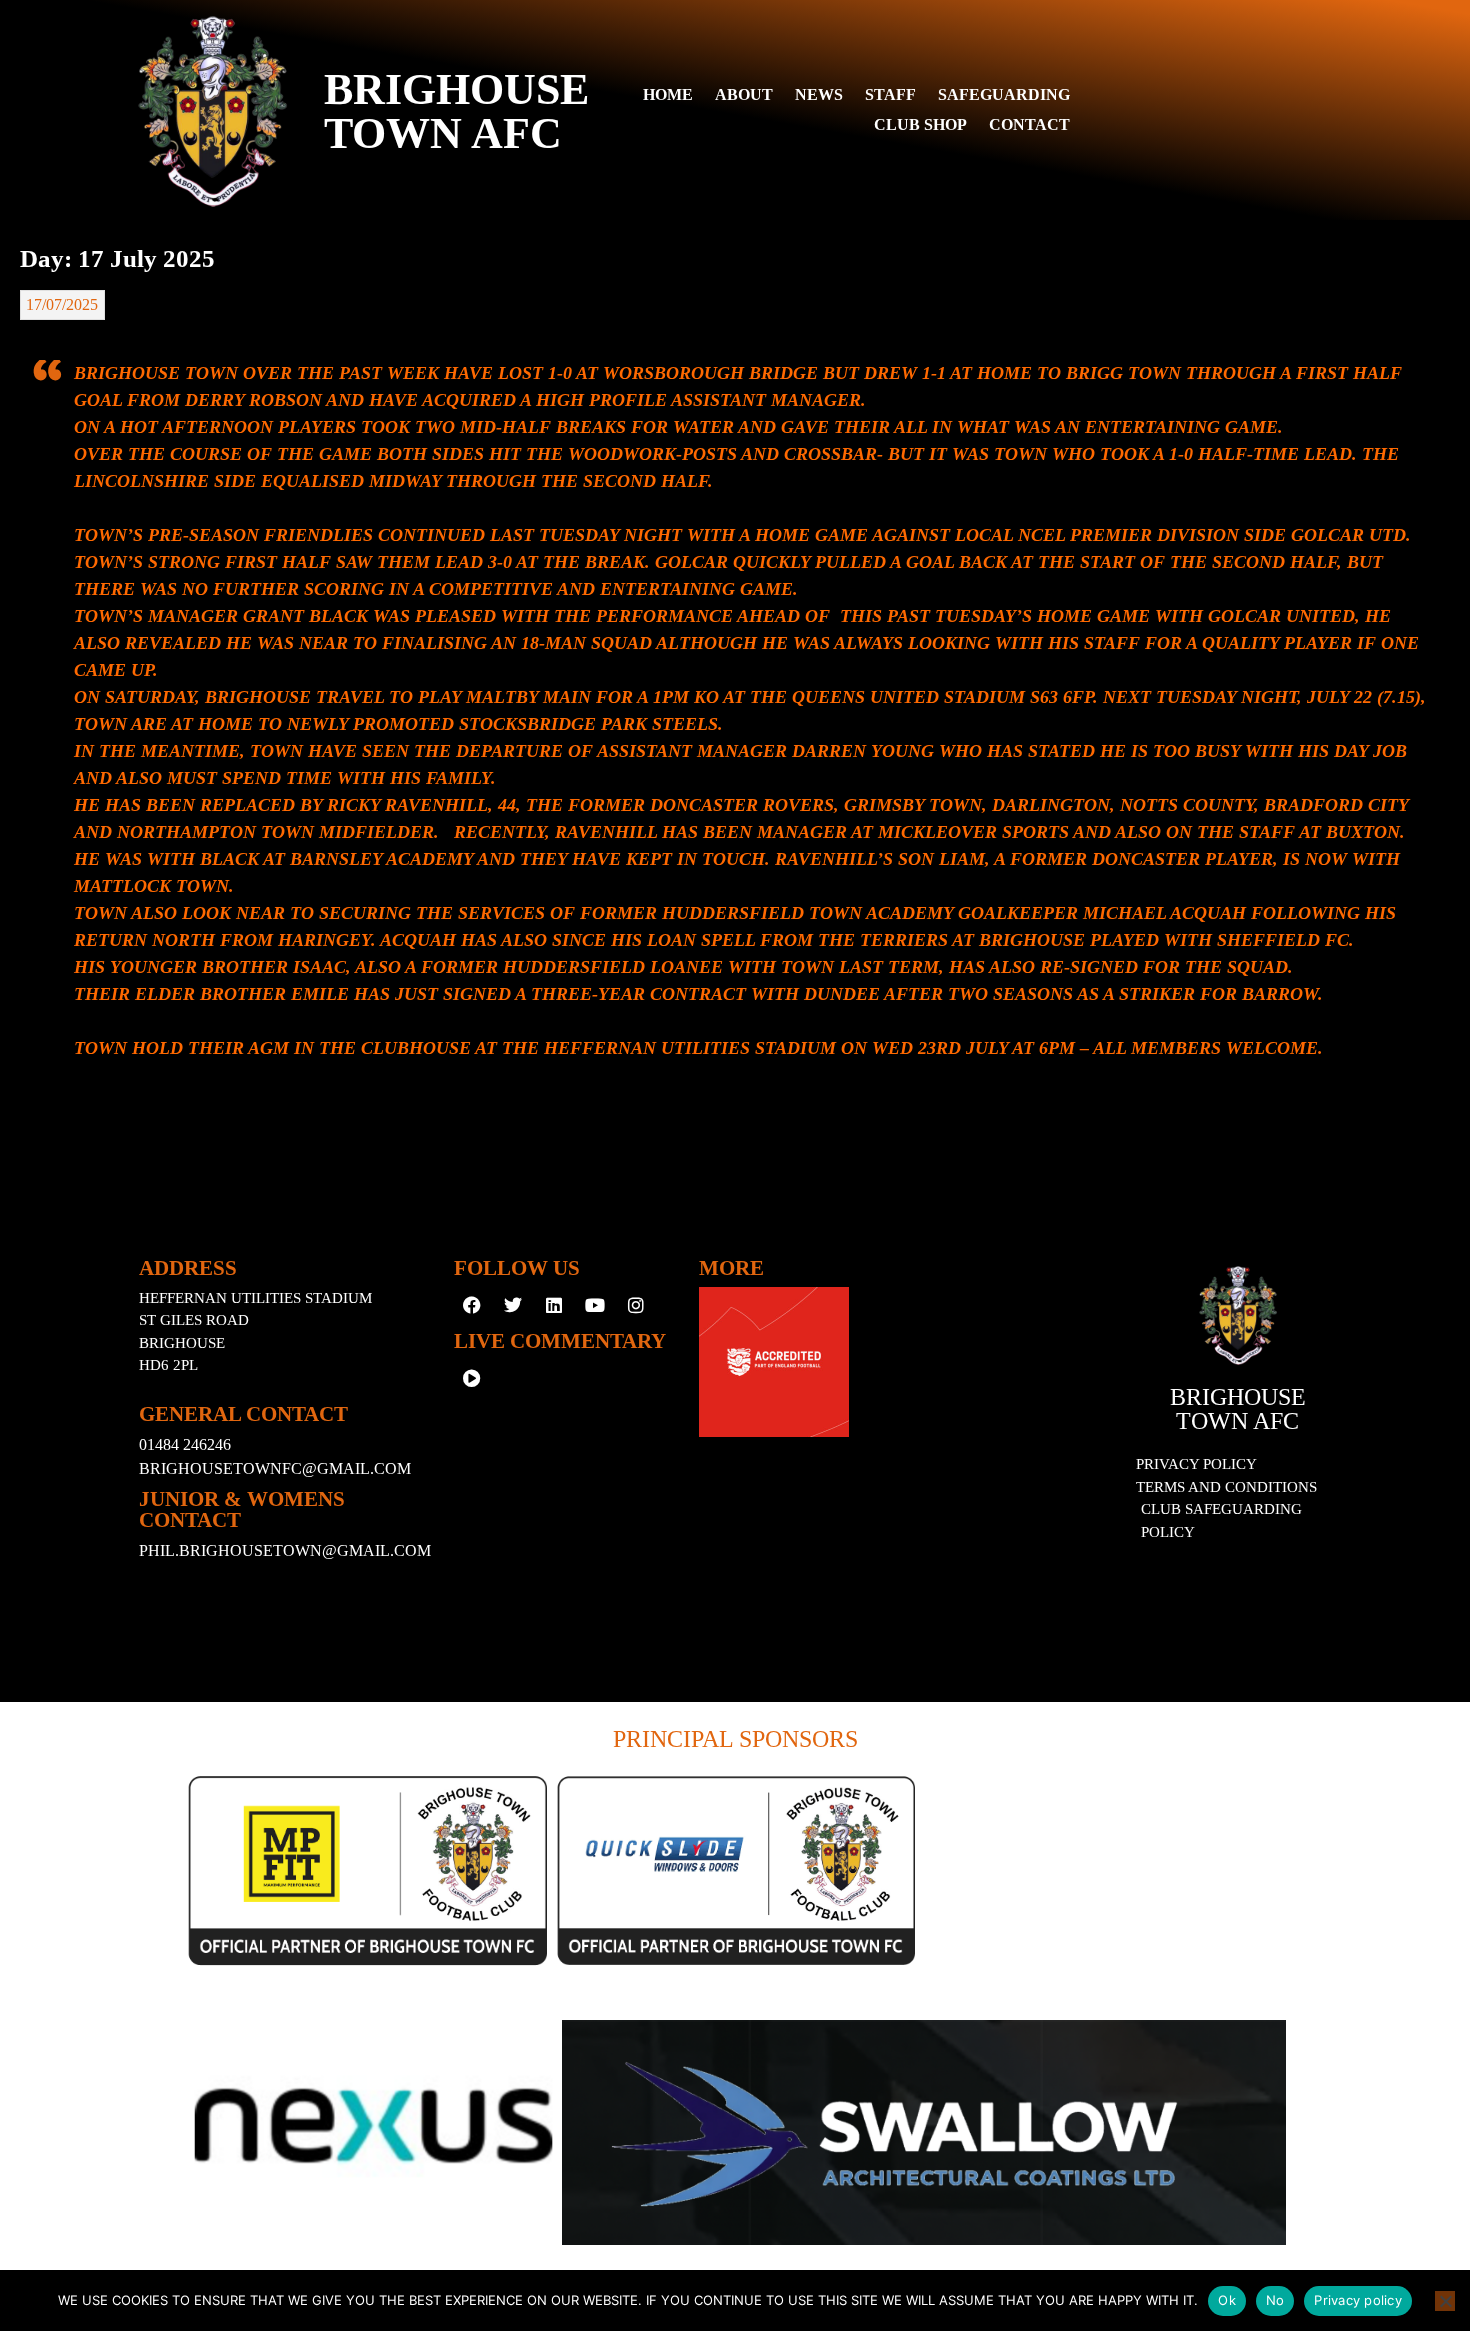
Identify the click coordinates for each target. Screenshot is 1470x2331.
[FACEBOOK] (472, 1305)
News (819, 94)
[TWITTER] (513, 1305)
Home (668, 94)
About (744, 94)
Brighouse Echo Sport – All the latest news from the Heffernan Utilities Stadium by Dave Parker (324, 344)
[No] (1445, 2301)
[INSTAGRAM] (636, 1305)
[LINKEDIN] (554, 1305)
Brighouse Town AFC (1238, 1409)
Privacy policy (1358, 2300)
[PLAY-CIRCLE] (472, 1378)
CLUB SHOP (920, 124)
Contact (1029, 124)
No (1275, 2300)
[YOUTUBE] (595, 1305)
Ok (1227, 2300)
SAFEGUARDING (1004, 94)
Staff (890, 94)
